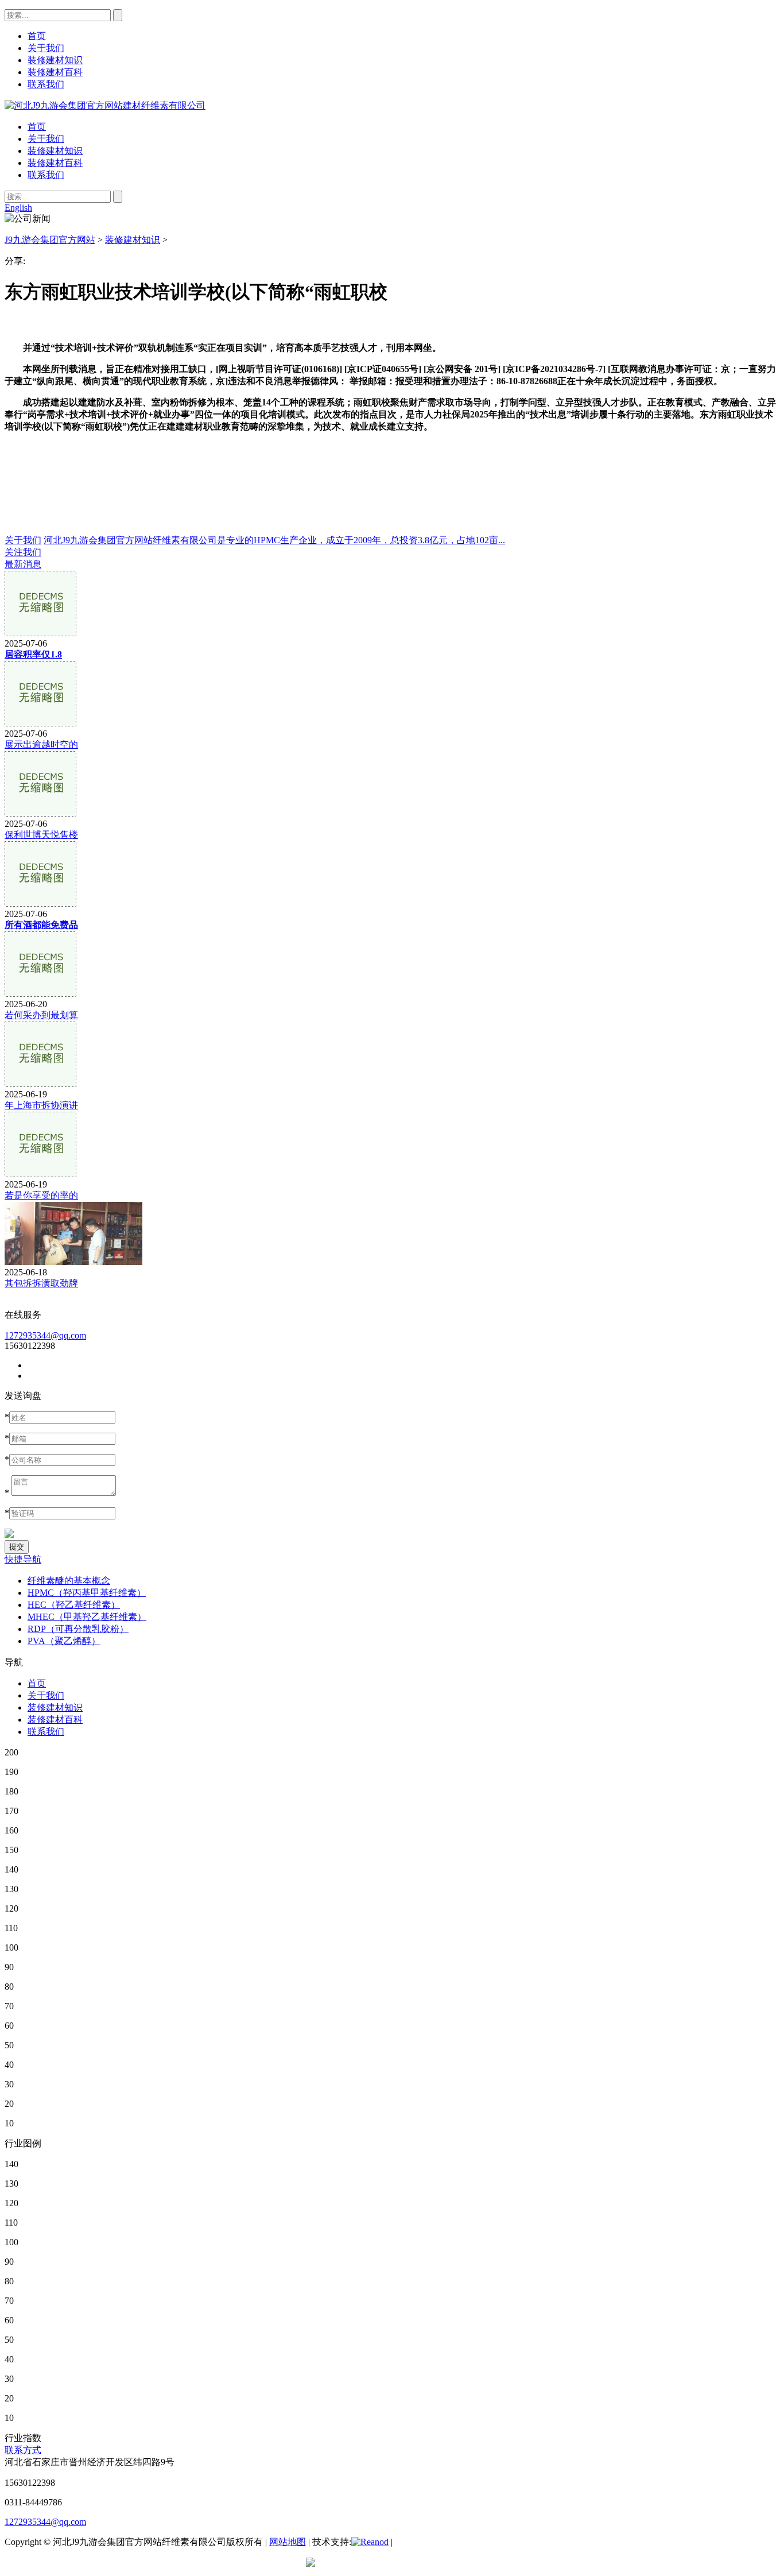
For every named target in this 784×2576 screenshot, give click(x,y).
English (18, 208)
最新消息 (23, 564)
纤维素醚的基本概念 (69, 1581)
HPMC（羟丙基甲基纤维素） (87, 1593)
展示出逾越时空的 (41, 744)
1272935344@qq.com (45, 1335)
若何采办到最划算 (41, 1015)
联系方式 (23, 2450)
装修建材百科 (55, 163)
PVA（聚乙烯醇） (64, 1641)
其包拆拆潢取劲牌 (41, 1283)
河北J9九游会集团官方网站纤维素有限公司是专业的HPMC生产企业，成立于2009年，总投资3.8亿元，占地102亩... (274, 540)
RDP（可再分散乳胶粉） (78, 1629)
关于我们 (46, 139)
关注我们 (23, 552)
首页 (37, 127)
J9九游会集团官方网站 (50, 240)
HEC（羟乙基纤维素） (74, 1605)
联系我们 (46, 175)
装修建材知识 (55, 151)
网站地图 (288, 2542)
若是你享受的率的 (41, 1195)
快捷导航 (23, 1559)
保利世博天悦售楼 (41, 835)
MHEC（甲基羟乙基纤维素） (87, 1617)
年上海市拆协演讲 (41, 1105)
